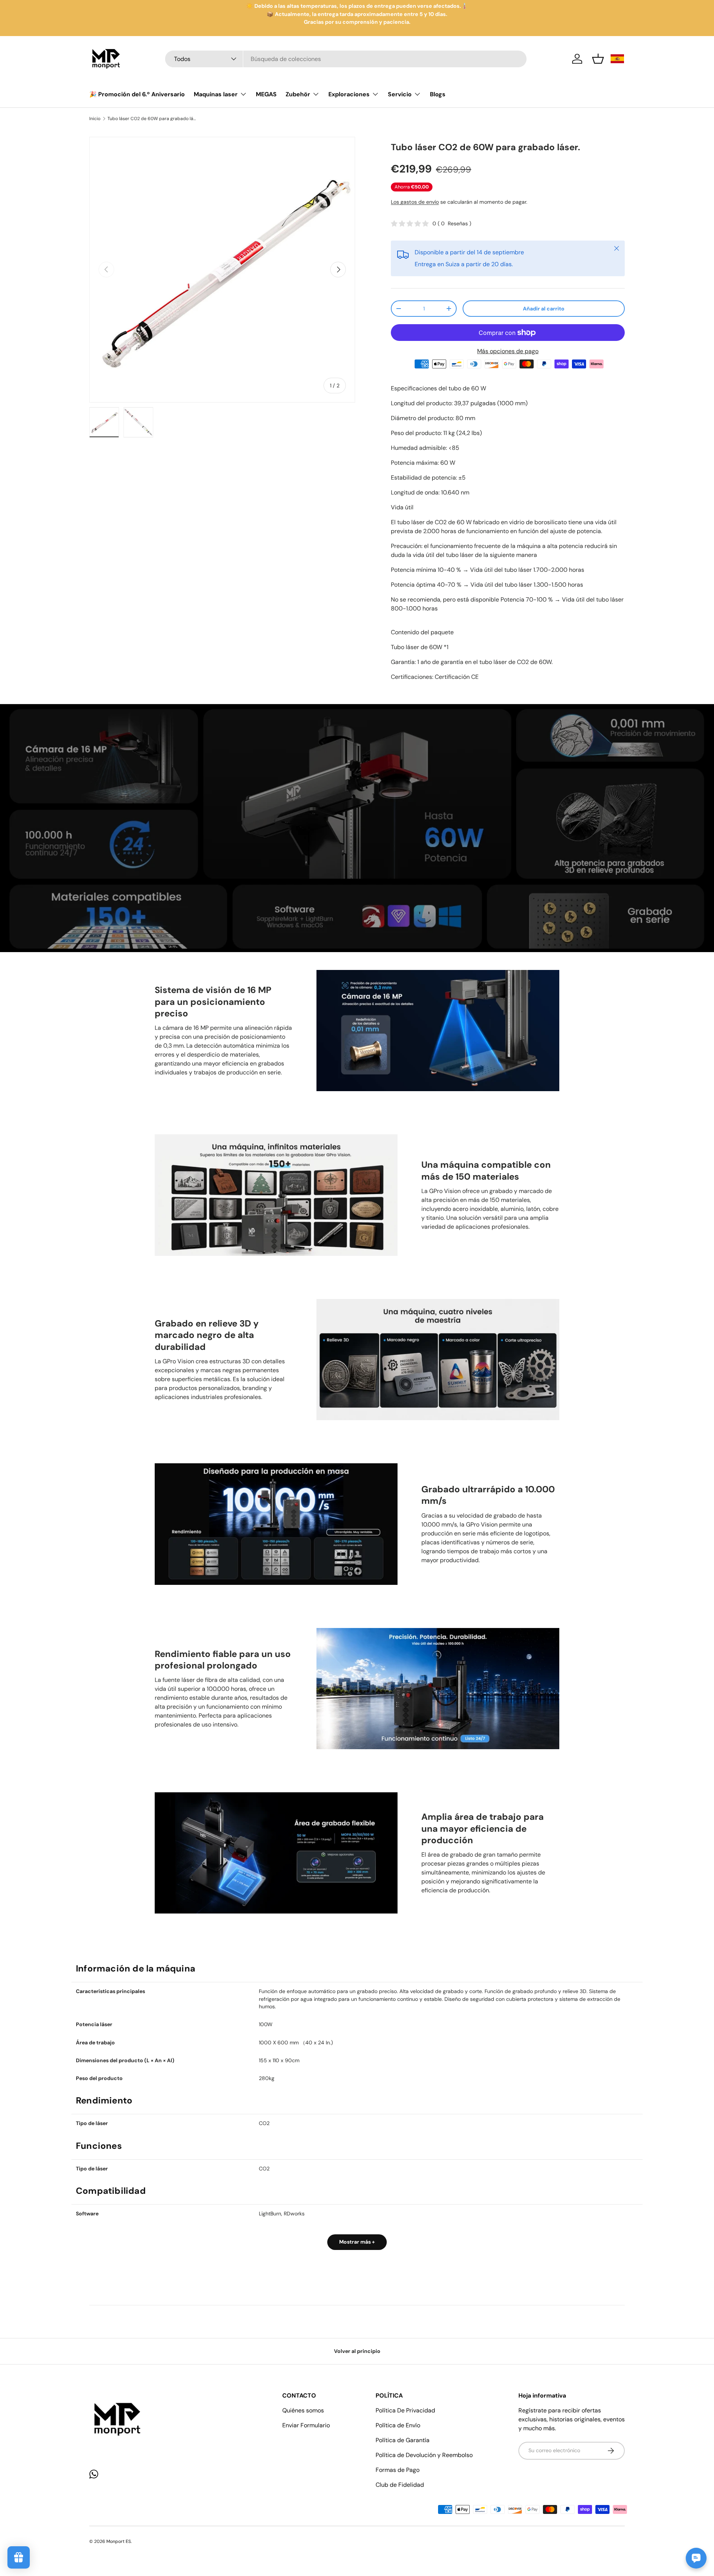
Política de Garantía (403, 2440)
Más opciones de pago (508, 351)
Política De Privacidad (405, 2410)
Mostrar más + (357, 2242)
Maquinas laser (216, 94)
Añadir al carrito (544, 309)
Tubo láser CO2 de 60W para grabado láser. (152, 119)
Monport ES (119, 2541)
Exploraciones (349, 94)
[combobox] (346, 59)
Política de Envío (398, 2425)
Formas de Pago (398, 2470)
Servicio (400, 94)
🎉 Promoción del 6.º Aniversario (137, 94)
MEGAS (266, 94)
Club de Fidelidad (400, 2485)
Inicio (95, 119)
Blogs (438, 94)
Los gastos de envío (415, 202)
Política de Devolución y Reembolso (424, 2455)
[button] (598, 59)
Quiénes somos (303, 2410)
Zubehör (298, 94)
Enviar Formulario (306, 2425)
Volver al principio (357, 2351)
